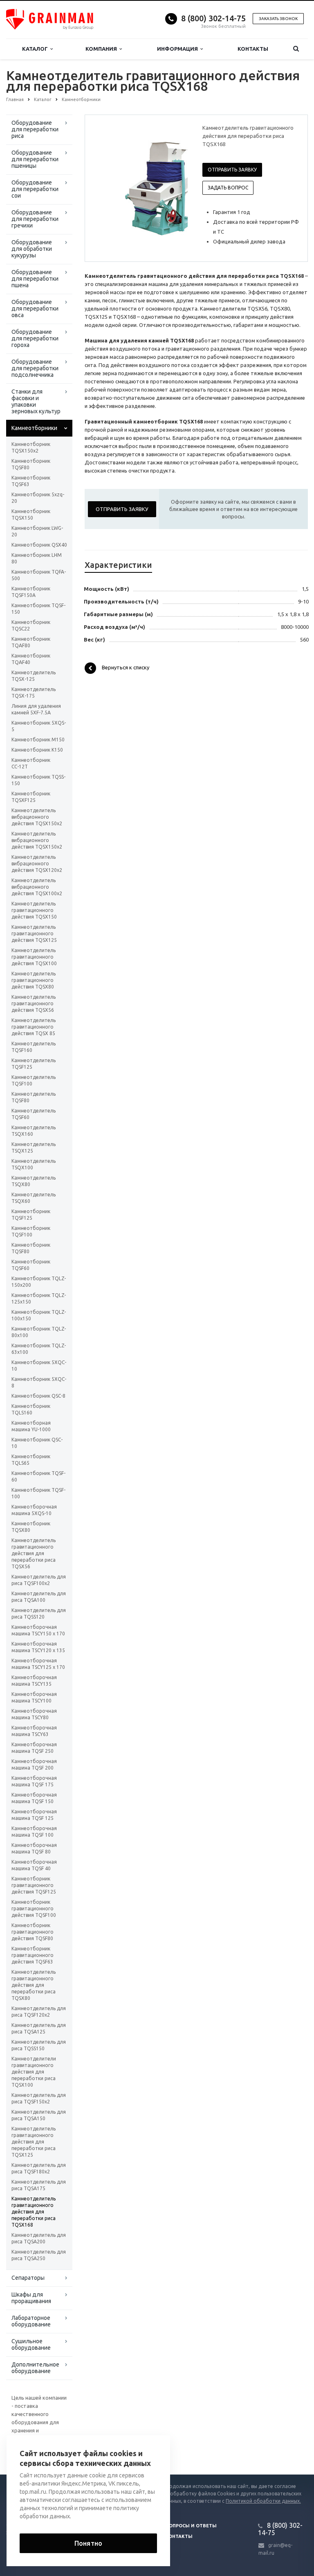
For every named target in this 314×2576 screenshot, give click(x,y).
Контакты (253, 49)
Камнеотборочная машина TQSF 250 (34, 1748)
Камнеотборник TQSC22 (31, 625)
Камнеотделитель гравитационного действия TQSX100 (34, 957)
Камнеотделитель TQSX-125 (34, 676)
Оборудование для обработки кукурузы (32, 249)
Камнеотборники (34, 428)
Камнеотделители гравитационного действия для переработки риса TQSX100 (34, 2072)
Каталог (36, 49)
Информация (179, 49)
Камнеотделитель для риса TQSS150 (39, 2045)
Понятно (88, 2543)
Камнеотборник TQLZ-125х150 (39, 1298)
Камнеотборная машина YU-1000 (31, 1426)
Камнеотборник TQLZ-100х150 (39, 1315)
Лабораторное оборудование (31, 2321)
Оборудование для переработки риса (35, 129)
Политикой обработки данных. (263, 2501)
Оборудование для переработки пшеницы (35, 159)
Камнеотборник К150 (37, 750)
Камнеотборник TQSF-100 (38, 1493)
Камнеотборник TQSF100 (31, 1231)
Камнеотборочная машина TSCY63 (34, 1731)
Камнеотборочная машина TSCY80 (34, 1714)
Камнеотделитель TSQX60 (34, 1198)
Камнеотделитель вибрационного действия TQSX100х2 (37, 887)
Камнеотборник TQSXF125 (31, 797)
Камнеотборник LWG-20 (37, 531)
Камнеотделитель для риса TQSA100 (39, 1597)
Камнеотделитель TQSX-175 (34, 692)
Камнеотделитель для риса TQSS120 (39, 1613)
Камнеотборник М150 (38, 740)
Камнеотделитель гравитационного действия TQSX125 (34, 933)
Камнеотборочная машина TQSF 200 (34, 1764)
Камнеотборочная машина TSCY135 (34, 1681)
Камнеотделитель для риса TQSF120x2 (39, 2012)
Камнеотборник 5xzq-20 (38, 498)
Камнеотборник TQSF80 (31, 464)
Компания (102, 49)
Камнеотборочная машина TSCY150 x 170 (38, 1630)
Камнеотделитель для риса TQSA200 (39, 2238)
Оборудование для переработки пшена (35, 279)
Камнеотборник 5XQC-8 (39, 1382)
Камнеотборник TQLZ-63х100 (39, 1349)
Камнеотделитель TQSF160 (34, 1047)
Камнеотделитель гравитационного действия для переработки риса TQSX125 (34, 2142)
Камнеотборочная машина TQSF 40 (34, 1865)
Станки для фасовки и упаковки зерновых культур (36, 401)
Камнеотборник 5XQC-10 (39, 1366)
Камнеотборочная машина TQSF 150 (34, 1798)
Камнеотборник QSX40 (39, 545)
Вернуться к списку (126, 668)
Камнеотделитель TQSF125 (34, 1064)
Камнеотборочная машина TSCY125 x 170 (38, 1664)
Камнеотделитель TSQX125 (34, 1147)
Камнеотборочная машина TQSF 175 (34, 1781)
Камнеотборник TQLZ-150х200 (39, 1282)
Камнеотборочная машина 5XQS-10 (34, 1510)
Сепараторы (28, 2278)
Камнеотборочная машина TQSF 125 (34, 1815)
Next (176, 185)
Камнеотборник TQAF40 (31, 659)
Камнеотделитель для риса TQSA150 (39, 2115)
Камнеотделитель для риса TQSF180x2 (39, 2168)
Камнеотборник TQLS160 (31, 1409)
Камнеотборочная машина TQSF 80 (34, 1848)
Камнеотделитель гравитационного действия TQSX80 (34, 980)
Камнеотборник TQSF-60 (38, 1476)
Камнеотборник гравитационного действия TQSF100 (34, 1908)
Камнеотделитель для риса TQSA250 (39, 2255)
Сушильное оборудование (31, 2344)
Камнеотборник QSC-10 (37, 1443)
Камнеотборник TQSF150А (31, 592)
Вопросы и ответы (191, 2526)
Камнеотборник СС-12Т (31, 763)
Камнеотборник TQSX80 (31, 1527)
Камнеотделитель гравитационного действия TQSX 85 (34, 1027)
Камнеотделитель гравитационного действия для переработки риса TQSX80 (34, 1985)
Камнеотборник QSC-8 (38, 1396)
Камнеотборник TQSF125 (31, 1215)
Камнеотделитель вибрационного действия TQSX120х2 (37, 864)
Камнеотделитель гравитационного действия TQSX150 (34, 910)
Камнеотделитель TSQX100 (34, 1164)
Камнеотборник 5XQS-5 (39, 726)
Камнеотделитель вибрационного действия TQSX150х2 (37, 817)
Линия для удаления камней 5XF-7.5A (36, 709)
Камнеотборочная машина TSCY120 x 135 (38, 1647)
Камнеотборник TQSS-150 (38, 780)
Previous (108, 185)
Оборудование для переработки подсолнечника (35, 368)
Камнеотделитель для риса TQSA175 (39, 2185)
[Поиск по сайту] (296, 49)
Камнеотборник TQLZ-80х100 (39, 1332)
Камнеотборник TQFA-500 (39, 575)
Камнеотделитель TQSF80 (34, 1097)
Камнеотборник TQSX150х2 (31, 447)
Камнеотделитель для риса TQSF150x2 (39, 2098)
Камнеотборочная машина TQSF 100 (34, 1832)
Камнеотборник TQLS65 (31, 1460)
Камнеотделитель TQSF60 (34, 1114)
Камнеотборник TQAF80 (31, 642)
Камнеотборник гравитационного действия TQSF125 (34, 1885)
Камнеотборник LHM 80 (37, 558)
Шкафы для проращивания (31, 2298)
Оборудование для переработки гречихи (35, 219)
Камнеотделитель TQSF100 (34, 1080)
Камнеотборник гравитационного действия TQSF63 (33, 1955)
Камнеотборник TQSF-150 (38, 609)
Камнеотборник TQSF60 (31, 1265)
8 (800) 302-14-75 (213, 18)
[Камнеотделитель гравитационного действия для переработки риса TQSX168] (160, 185)
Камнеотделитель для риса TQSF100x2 (39, 1580)
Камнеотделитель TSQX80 (34, 1181)
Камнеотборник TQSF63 (31, 481)
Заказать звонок (278, 19)
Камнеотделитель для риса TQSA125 (39, 2028)
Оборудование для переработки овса (35, 308)
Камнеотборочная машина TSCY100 (34, 1697)
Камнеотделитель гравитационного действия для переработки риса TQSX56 (34, 1553)
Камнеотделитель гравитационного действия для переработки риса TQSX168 (34, 2212)
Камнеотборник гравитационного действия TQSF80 (33, 1932)
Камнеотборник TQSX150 (31, 515)
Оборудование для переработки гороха (35, 338)
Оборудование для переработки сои (35, 189)
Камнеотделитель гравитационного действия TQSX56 (34, 1003)
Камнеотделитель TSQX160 (34, 1131)
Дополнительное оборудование (35, 2368)
